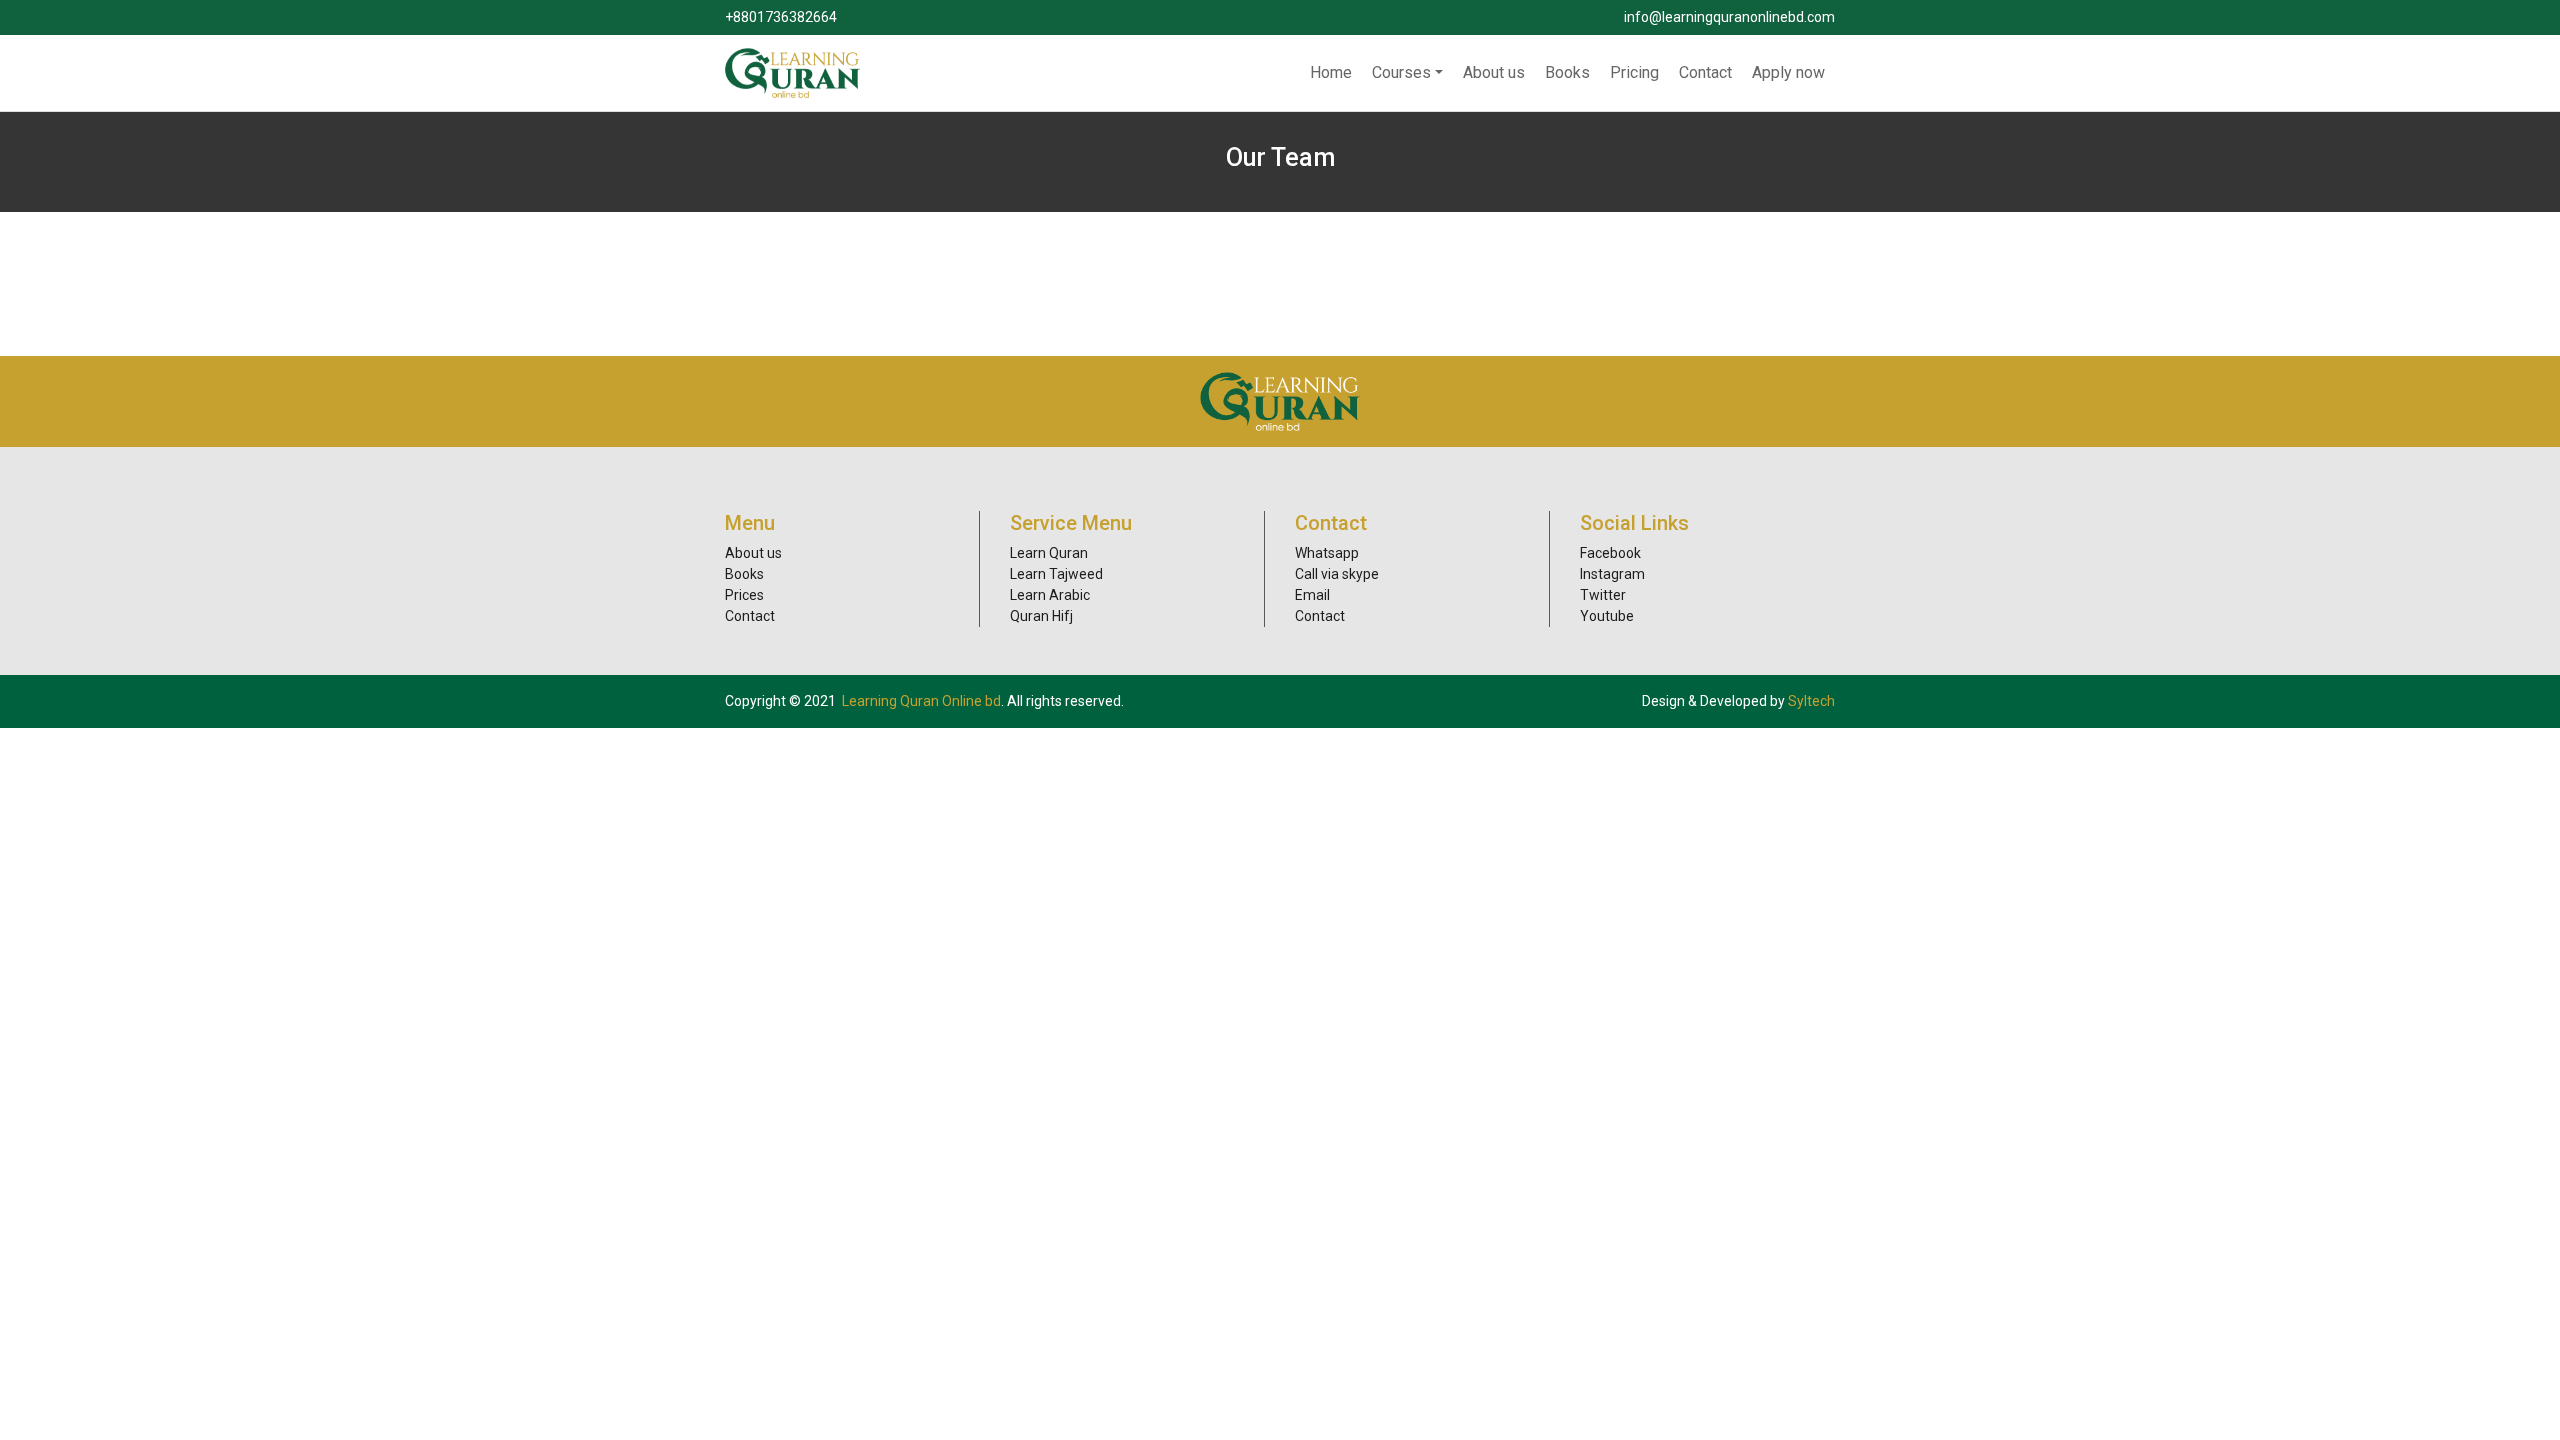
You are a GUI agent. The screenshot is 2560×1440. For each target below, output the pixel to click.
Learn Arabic (1050, 595)
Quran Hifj (1041, 616)
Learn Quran (1049, 553)
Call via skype (1337, 574)
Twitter (1603, 595)
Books (1567, 72)
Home (1331, 72)
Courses (1401, 72)
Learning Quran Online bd (921, 701)
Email (1312, 595)
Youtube (1607, 616)
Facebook (1610, 553)
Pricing (1634, 72)
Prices (744, 595)
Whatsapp (1327, 553)
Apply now (1788, 72)
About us (1494, 72)
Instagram (1612, 574)
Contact (1705, 72)
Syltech (1811, 701)
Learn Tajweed (1056, 574)
